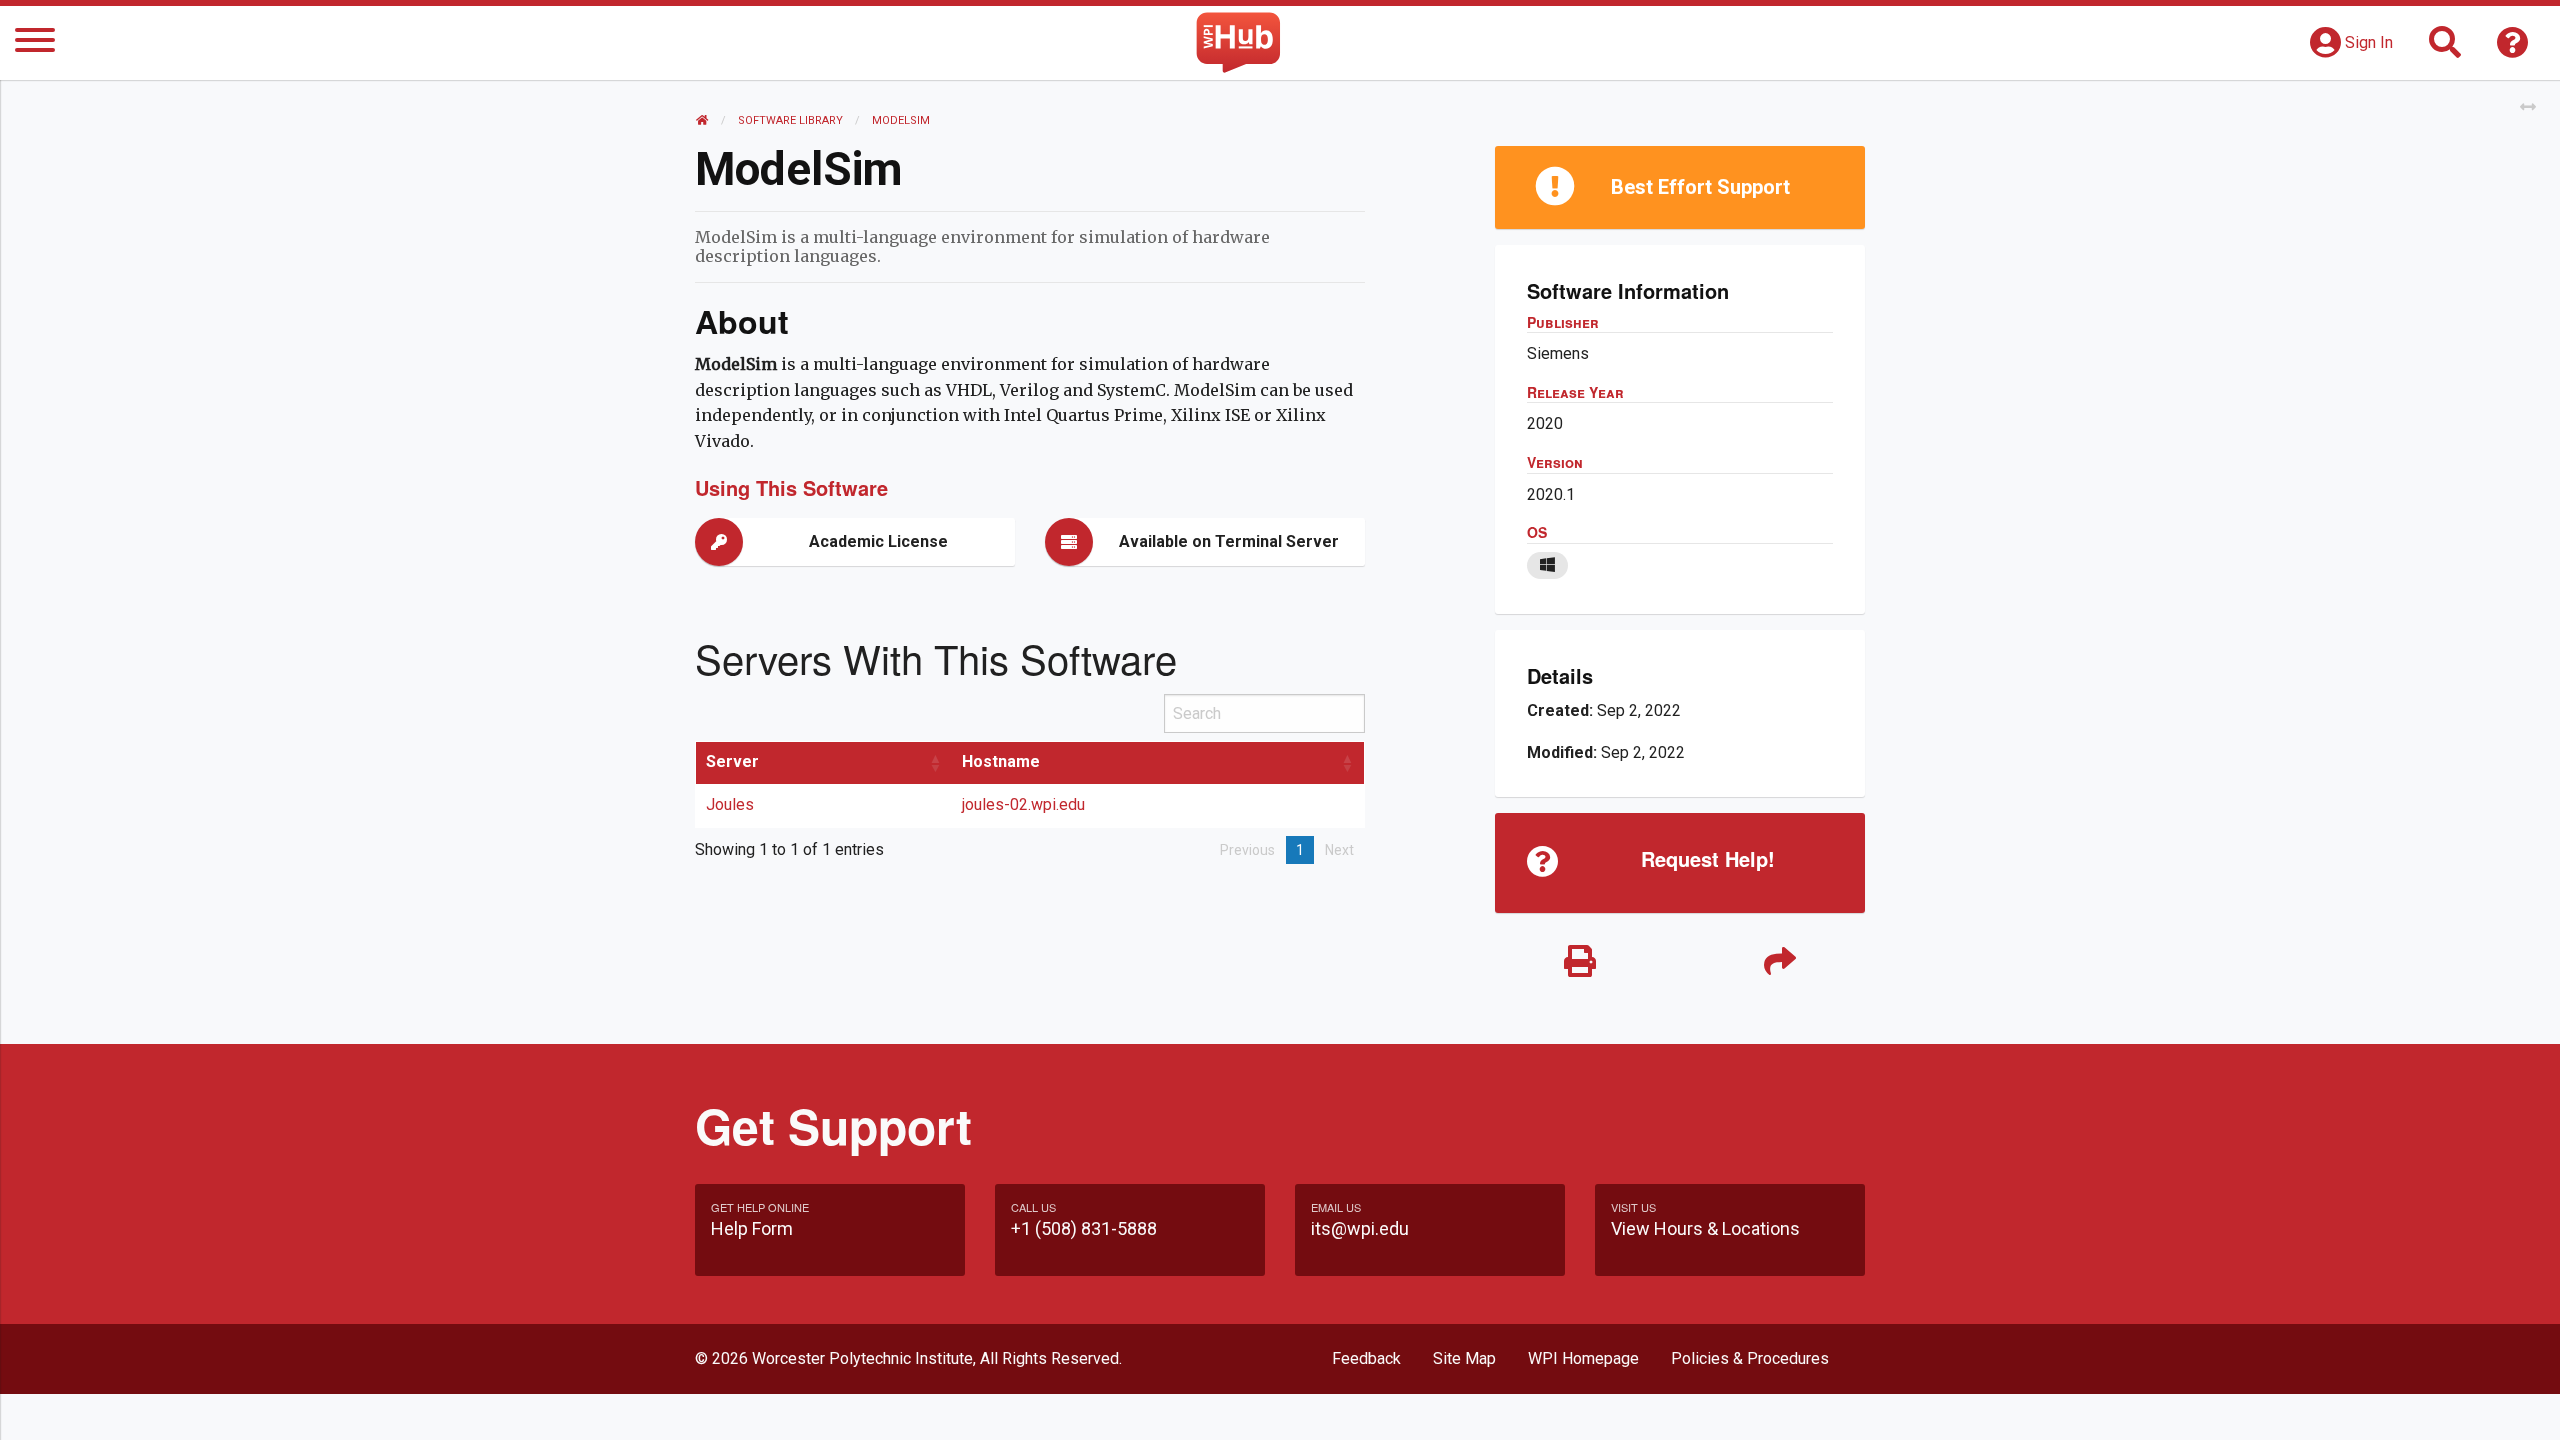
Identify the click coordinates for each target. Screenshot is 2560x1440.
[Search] (2445, 48)
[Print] (1580, 962)
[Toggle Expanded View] (2528, 107)
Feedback (1366, 1358)
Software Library (790, 120)
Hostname (1001, 761)
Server (732, 761)
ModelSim (901, 120)
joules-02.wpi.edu (1023, 804)
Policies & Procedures (1750, 1358)
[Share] (1780, 962)
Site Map (1464, 1358)
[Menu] (35, 43)
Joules (730, 804)
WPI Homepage (1583, 1358)
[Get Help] (2513, 48)
